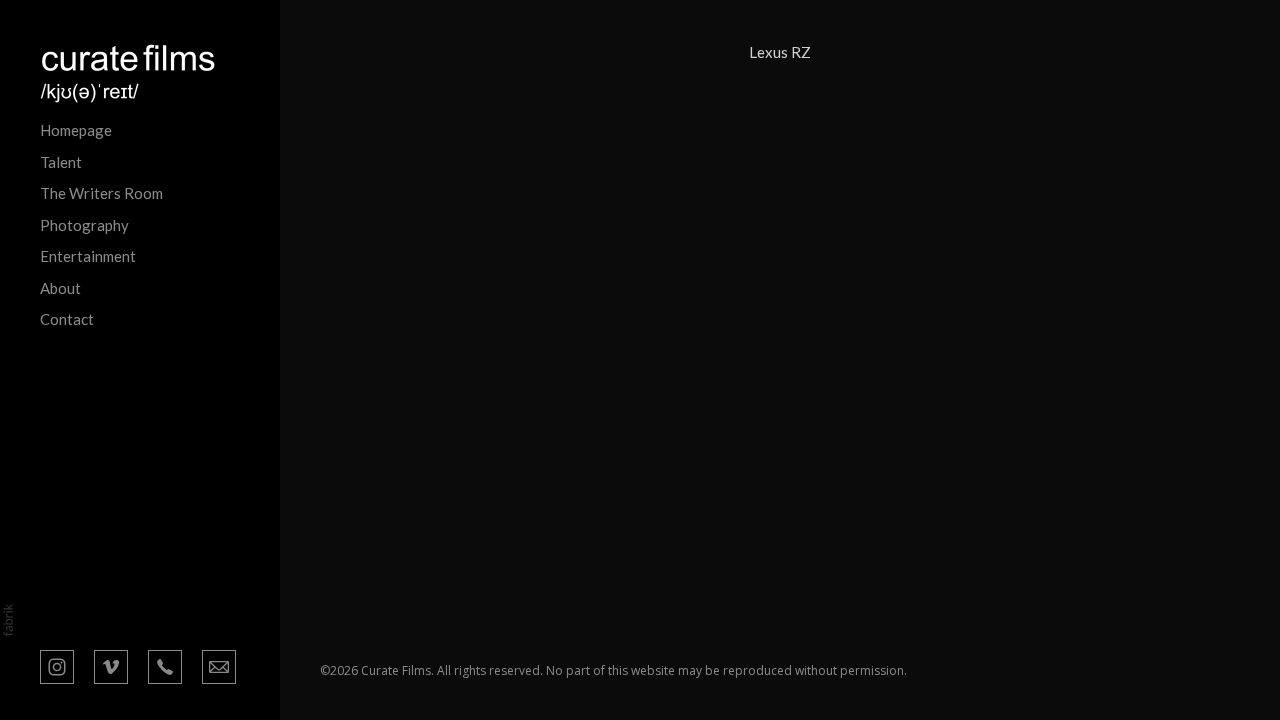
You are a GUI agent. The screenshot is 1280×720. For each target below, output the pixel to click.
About (60, 288)
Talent (61, 162)
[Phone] (165, 665)
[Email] (219, 665)
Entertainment (88, 256)
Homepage (76, 130)
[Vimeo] (111, 665)
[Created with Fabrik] (8, 620)
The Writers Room (101, 193)
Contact (67, 319)
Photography (84, 225)
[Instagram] (57, 665)
